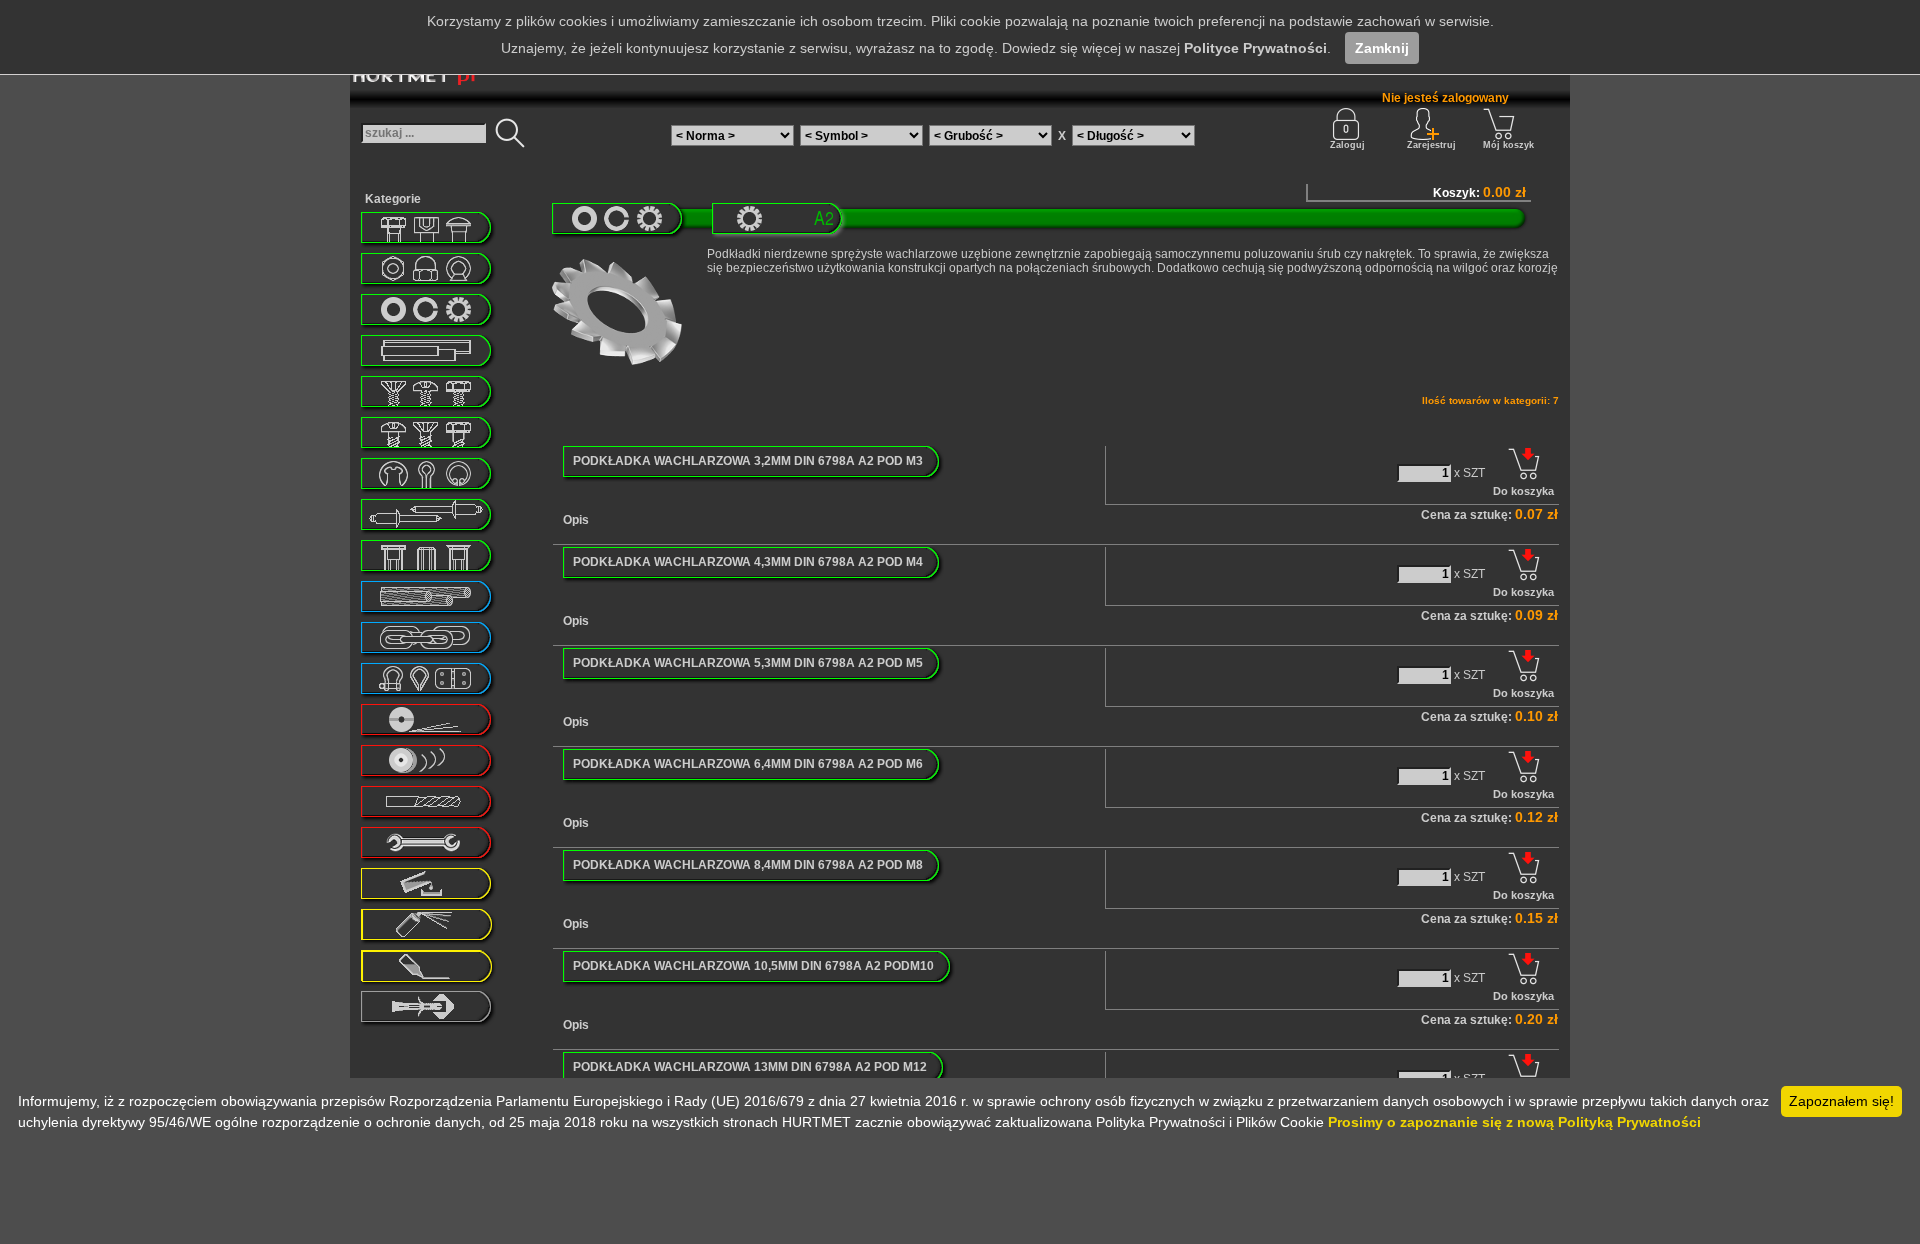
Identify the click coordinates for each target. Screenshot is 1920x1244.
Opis (576, 520)
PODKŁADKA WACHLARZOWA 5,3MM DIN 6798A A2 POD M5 (748, 663)
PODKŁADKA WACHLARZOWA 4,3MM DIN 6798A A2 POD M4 (748, 562)
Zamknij (1382, 48)
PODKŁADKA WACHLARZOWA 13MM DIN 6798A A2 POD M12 (750, 1067)
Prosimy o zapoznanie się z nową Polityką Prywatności (1514, 1122)
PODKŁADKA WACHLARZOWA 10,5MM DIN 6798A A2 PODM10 (753, 966)
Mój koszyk (1508, 145)
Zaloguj (1347, 145)
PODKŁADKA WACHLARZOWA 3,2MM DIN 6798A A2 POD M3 (748, 461)
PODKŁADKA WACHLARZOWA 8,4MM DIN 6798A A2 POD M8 (748, 865)
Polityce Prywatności (1255, 48)
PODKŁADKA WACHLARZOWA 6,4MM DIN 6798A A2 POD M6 (748, 764)
